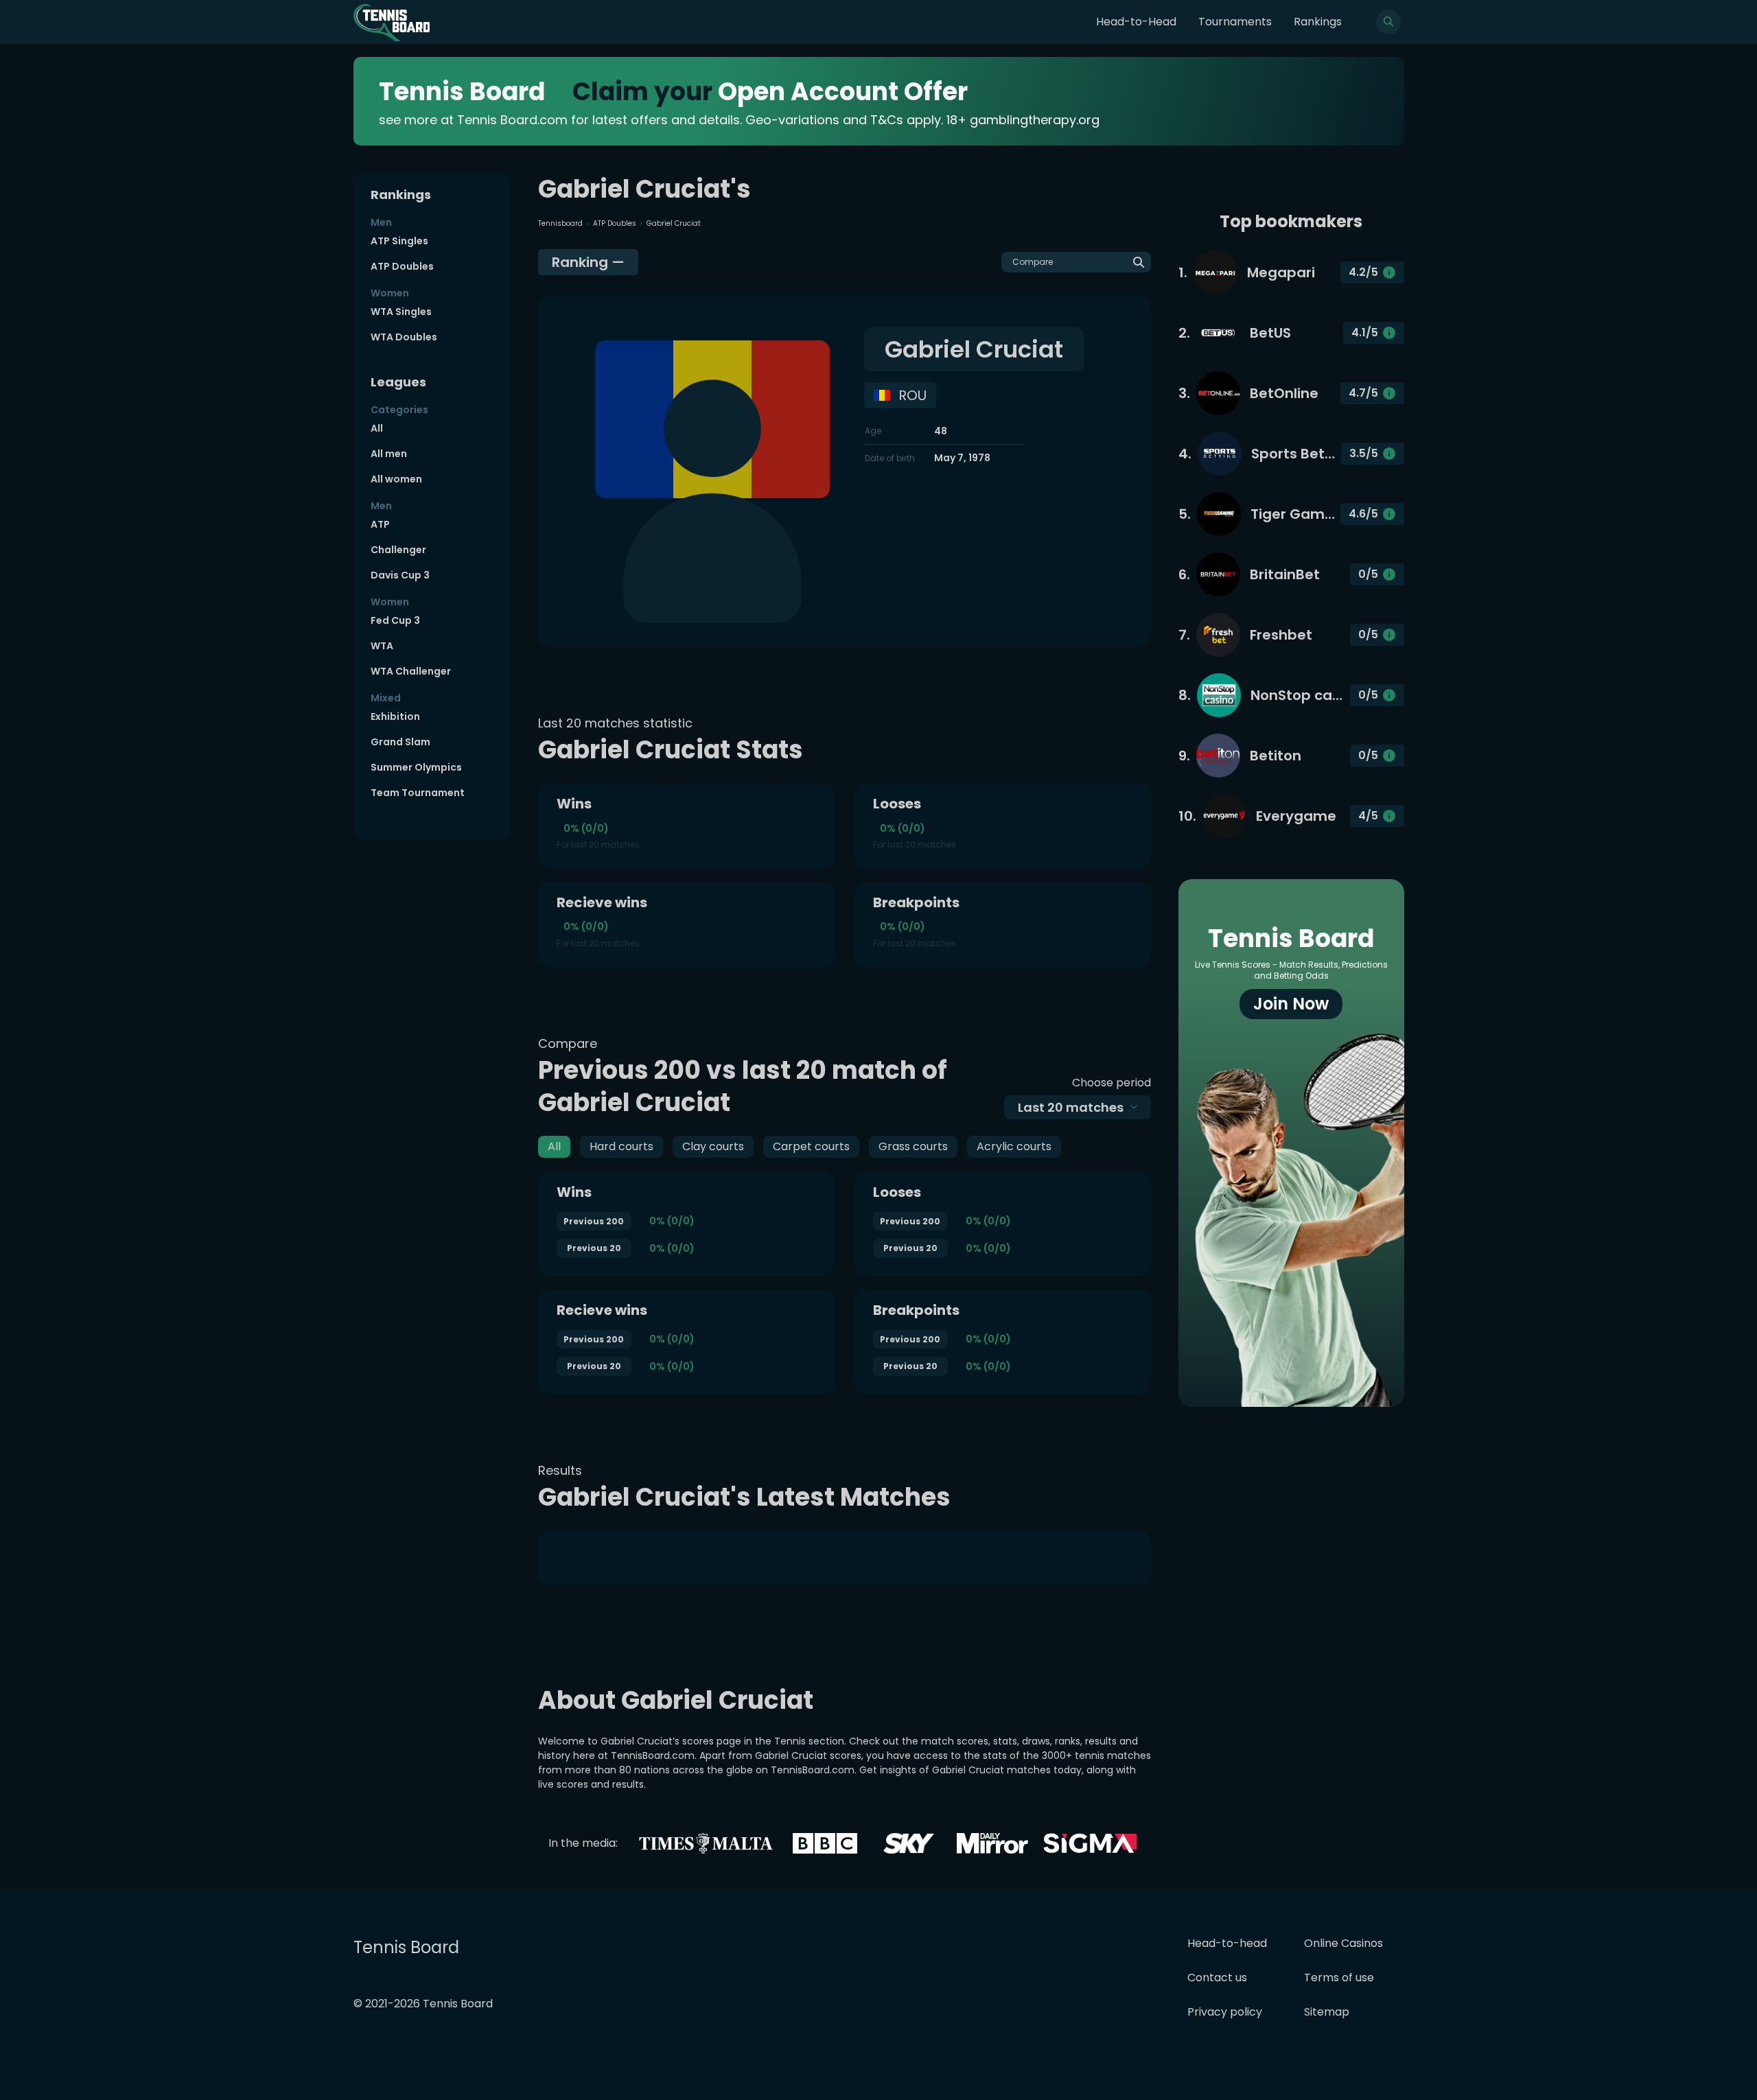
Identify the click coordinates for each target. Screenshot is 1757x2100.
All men (389, 454)
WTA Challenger (411, 671)
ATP (380, 524)
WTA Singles (401, 312)
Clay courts (713, 1146)
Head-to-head (1227, 1943)
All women (396, 479)
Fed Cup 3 (395, 620)
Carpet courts (811, 1146)
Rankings (1318, 22)
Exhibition (395, 716)
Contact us (1217, 1977)
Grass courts (913, 1146)
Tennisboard (560, 223)
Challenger (398, 550)
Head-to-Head (1136, 22)
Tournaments (1235, 22)
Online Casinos (1343, 1943)
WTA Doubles (404, 337)
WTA (382, 646)
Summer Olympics (416, 767)
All (377, 428)
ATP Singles (399, 241)
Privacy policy (1225, 2012)
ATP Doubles (402, 266)
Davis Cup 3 (400, 575)
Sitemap (1327, 2012)
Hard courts (621, 1146)
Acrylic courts (1014, 1146)
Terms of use (1339, 1977)
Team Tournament (418, 793)
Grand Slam (400, 742)
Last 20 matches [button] (1071, 1107)
